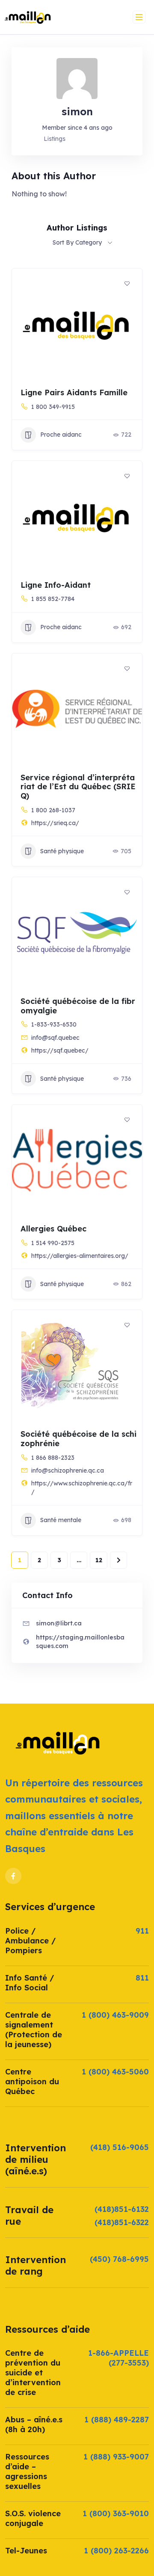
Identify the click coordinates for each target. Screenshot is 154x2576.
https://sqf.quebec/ (60, 1050)
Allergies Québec (53, 1229)
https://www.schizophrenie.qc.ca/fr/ (82, 1488)
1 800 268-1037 (53, 810)
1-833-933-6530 (54, 1024)
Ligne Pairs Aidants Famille (74, 392)
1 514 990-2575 (53, 1243)
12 (99, 1560)
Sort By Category (77, 242)
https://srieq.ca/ (55, 823)
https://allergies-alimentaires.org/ (80, 1256)
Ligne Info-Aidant (56, 585)
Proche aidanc (61, 435)
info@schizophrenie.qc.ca (68, 1470)
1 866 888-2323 (53, 1458)
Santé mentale (61, 1520)
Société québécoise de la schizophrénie (78, 1439)
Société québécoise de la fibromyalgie (78, 1006)
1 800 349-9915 (53, 407)
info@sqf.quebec (55, 1038)
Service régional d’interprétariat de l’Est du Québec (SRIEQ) (78, 787)
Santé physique (62, 851)
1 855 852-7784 (53, 599)
